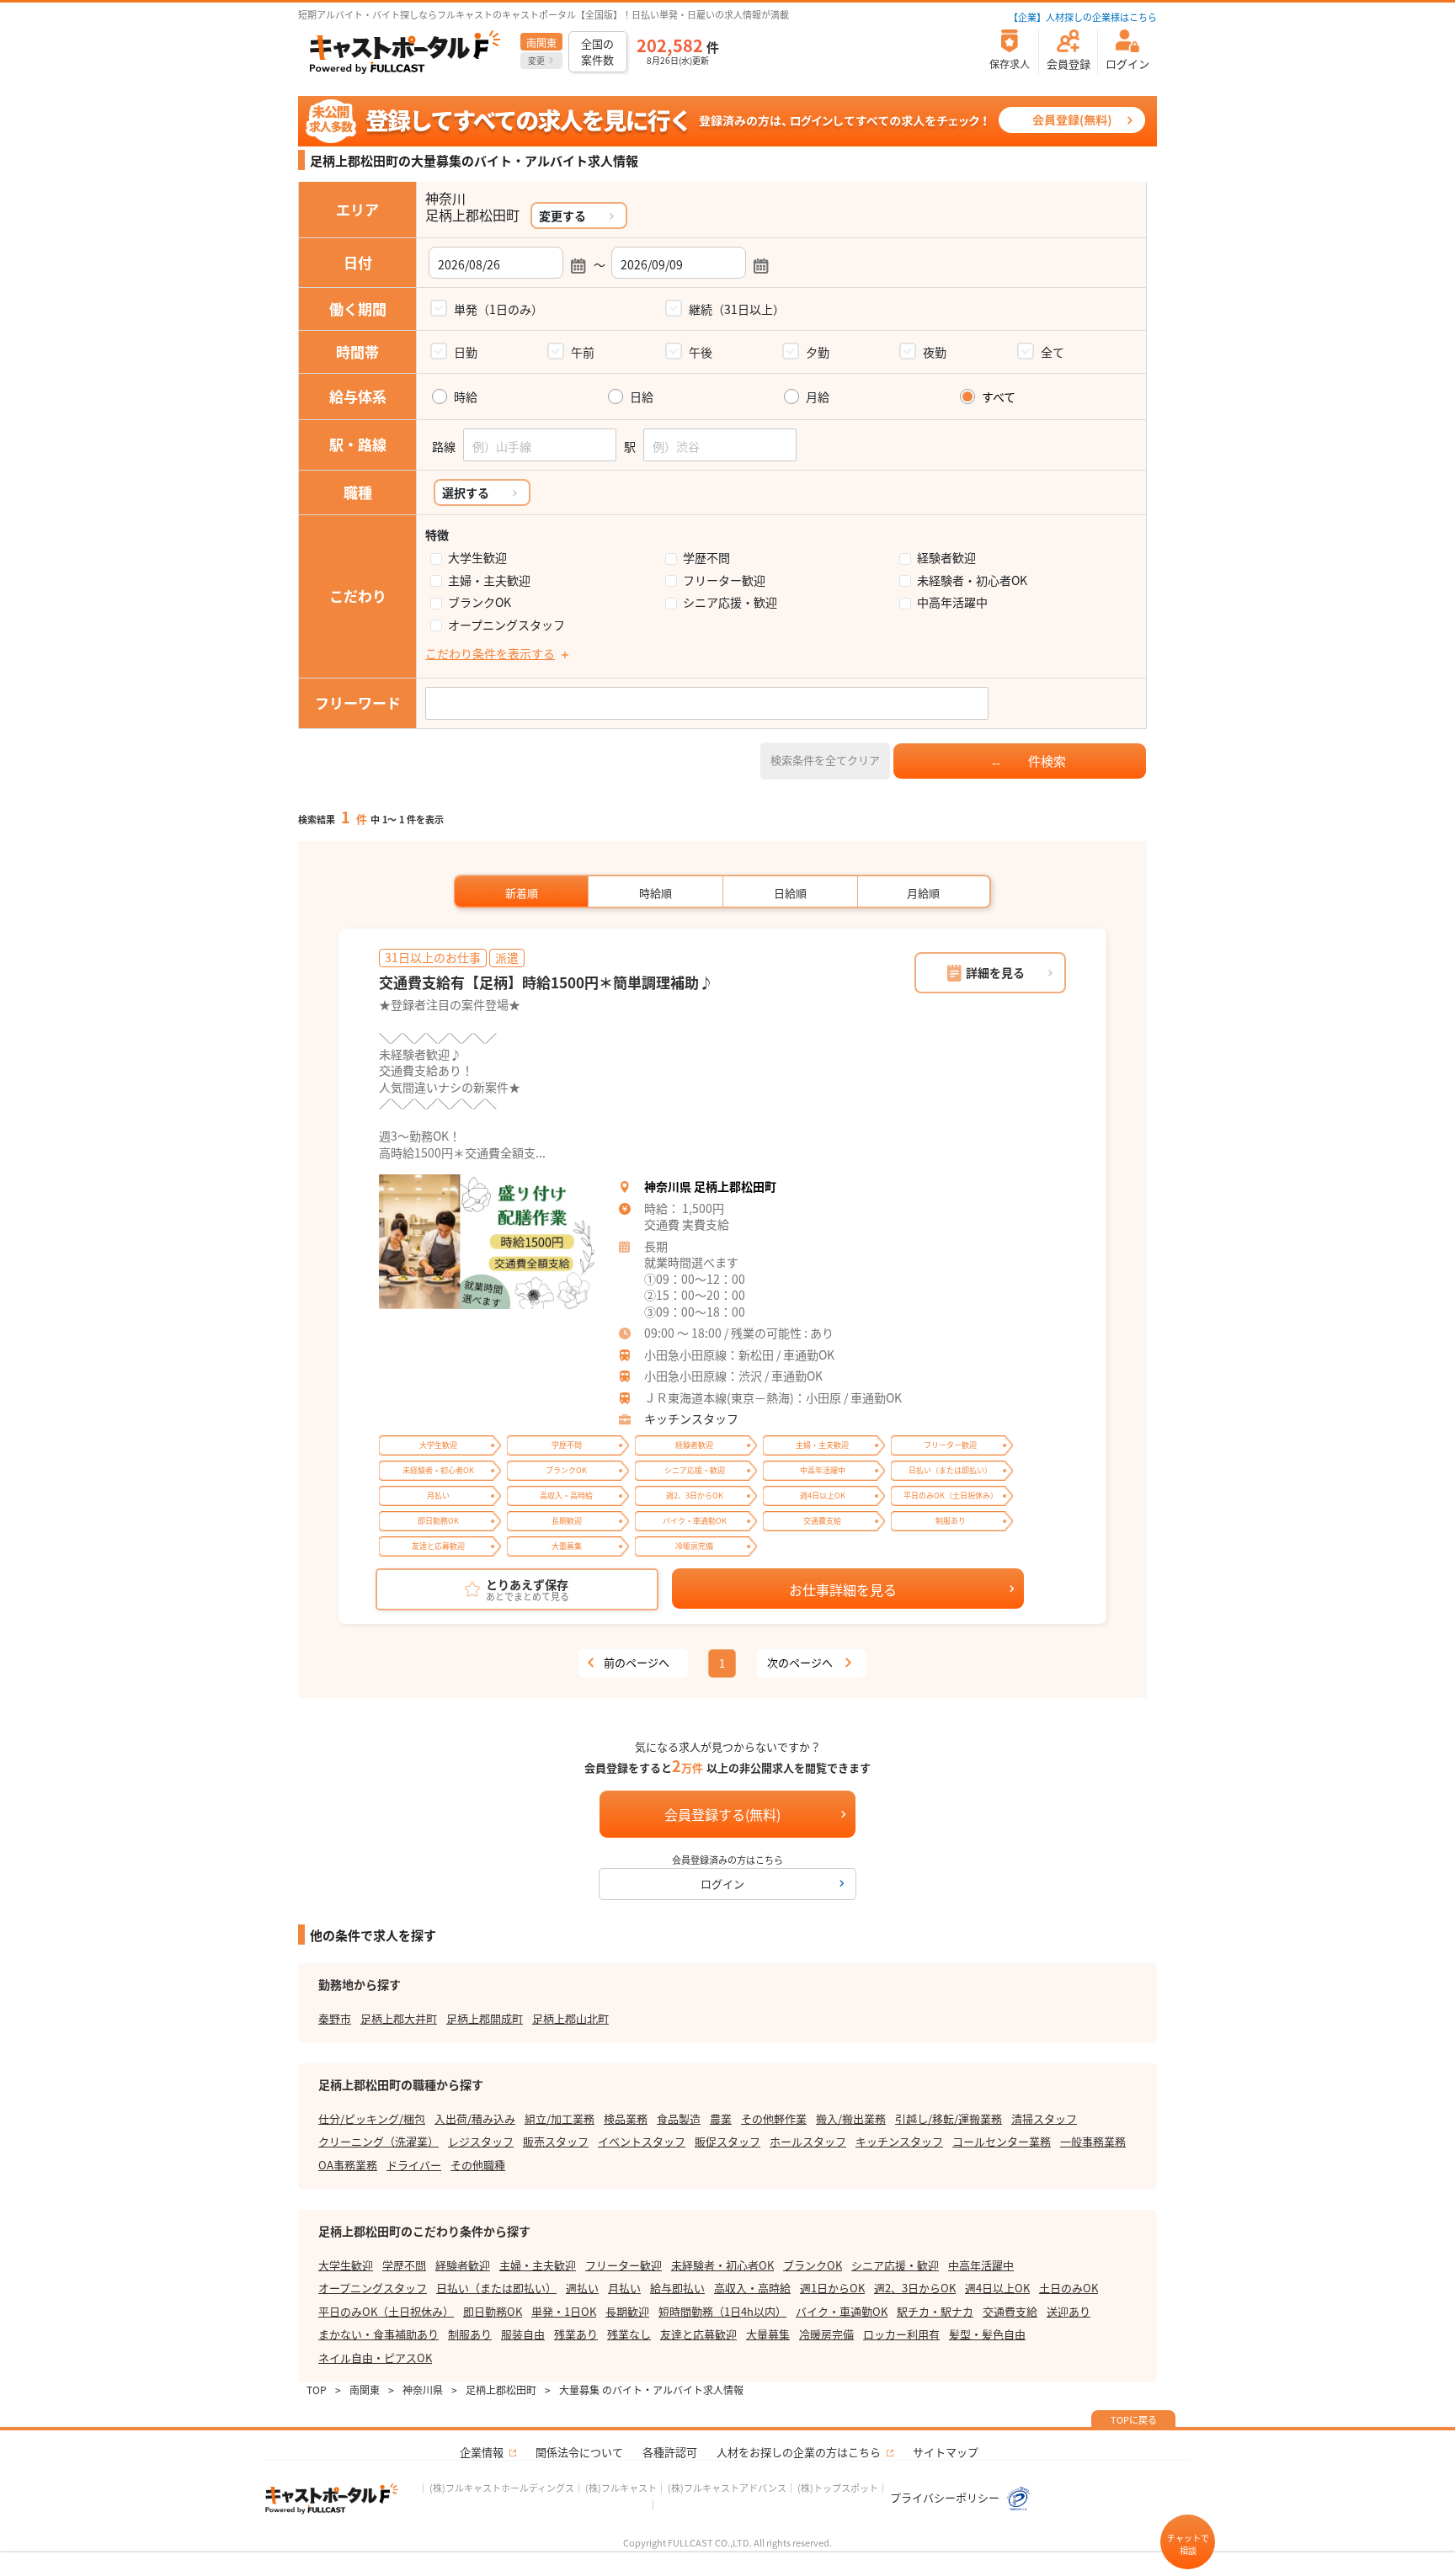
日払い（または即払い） (496, 2288)
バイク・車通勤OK (842, 2311)
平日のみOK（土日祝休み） (386, 2311)
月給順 (923, 893)
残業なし (629, 2334)
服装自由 (523, 2334)
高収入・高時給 (752, 2288)
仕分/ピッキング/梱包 (372, 2118)
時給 (466, 397)
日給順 (790, 893)
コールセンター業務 (1002, 2141)
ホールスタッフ (808, 2141)
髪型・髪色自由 (987, 2334)
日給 (642, 397)
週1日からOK (832, 2288)
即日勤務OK (493, 2311)
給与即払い (677, 2288)
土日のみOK (1069, 2288)
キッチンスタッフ (691, 1418)
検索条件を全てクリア (825, 760)
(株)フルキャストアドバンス (727, 2488)
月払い (624, 2288)
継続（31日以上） (737, 309)
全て (1053, 352)
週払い (582, 2288)
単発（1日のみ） (498, 309)
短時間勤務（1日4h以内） (722, 2311)
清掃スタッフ (1044, 2118)
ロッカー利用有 (901, 2334)
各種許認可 (670, 2452)
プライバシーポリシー (946, 2497)
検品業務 (626, 2118)
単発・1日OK (564, 2311)
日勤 (466, 352)
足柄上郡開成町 (485, 2018)
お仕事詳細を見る (843, 1589)
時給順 (656, 893)
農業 (721, 2118)
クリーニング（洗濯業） (378, 2141)
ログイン (722, 1884)
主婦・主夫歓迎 (489, 580)
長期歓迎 (627, 2311)
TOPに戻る (1134, 2419)
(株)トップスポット (838, 2488)
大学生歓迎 (477, 558)
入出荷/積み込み (475, 2118)
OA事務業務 (348, 2165)
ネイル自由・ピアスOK (375, 2358)
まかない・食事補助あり (378, 2334)
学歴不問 (706, 558)
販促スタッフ (727, 2141)
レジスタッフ (481, 2141)
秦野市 (335, 2018)
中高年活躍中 (952, 602)
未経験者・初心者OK (972, 580)
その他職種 (478, 2165)
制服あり (470, 2334)
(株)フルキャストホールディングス (502, 2488)
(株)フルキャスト (621, 2488)
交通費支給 (1010, 2311)
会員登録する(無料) (722, 1814)
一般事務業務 (1093, 2141)
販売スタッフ (556, 2141)
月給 (818, 397)
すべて (999, 397)
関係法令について (579, 2452)
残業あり (576, 2334)
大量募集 (768, 2334)
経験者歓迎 (946, 558)
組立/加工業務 (560, 2118)
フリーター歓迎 (724, 580)
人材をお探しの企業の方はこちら (799, 2452)
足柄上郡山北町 (570, 2018)
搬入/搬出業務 (851, 2118)
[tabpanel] (487, 1242)
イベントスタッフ (642, 2141)
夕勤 (818, 352)
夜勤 (935, 352)
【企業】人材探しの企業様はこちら (1083, 17)
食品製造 (679, 2118)
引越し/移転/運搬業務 (949, 2118)
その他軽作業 (774, 2118)
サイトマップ (946, 2452)
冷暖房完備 (826, 2334)
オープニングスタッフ (506, 625)
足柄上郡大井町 (399, 2018)
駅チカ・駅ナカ (935, 2311)
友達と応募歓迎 (698, 2334)
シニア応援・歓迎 (730, 602)
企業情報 (482, 2452)
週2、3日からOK (915, 2288)
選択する (466, 492)
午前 (583, 352)
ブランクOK (480, 602)
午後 (701, 352)
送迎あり (1069, 2311)
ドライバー (414, 2165)
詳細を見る (995, 972)
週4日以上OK (997, 2288)
